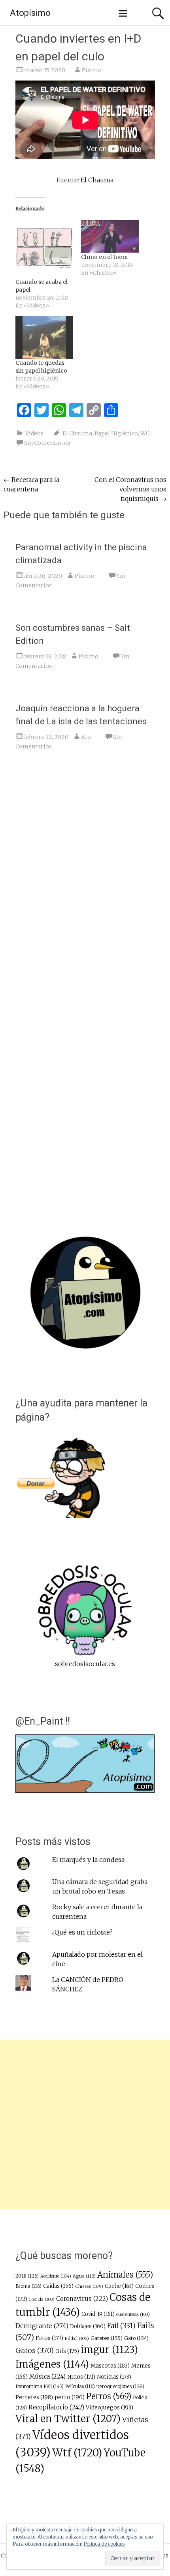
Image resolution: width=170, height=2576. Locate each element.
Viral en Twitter (68, 2419)
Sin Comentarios (47, 443)
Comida (42, 2299)
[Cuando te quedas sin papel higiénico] (44, 337)
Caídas (58, 2286)
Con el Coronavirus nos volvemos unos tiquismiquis (130, 489)
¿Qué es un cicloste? (82, 1932)
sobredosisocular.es (85, 1664)
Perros (109, 2396)
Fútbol (77, 2338)
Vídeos (34, 433)
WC (145, 433)
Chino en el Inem (104, 257)
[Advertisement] (85, 2124)
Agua (84, 2276)
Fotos (49, 2338)
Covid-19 (98, 2314)
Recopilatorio (56, 2407)
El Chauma (97, 180)
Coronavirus (82, 2299)
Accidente (56, 2276)
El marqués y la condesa (88, 1860)
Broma (28, 2286)
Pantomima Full (40, 2386)
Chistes (89, 2286)
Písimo (92, 70)
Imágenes (52, 2364)
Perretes (34, 2397)
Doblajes (88, 2326)
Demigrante (42, 2326)
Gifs (67, 2351)
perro (70, 2397)
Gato (136, 2338)
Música (47, 2376)
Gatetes (107, 2338)
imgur (109, 2350)
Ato (86, 737)
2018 (27, 2276)
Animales (125, 2275)
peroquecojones (120, 2386)
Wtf (77, 2453)
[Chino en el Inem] (110, 236)
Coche (119, 2286)
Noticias (114, 2377)
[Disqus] (85, 879)
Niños (81, 2377)
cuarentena (133, 2314)
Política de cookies (104, 2544)
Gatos (35, 2351)
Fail (121, 2326)
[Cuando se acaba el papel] (44, 249)
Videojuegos (110, 2407)
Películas (80, 2387)
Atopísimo (30, 13)
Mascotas (110, 2366)
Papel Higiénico (116, 433)
